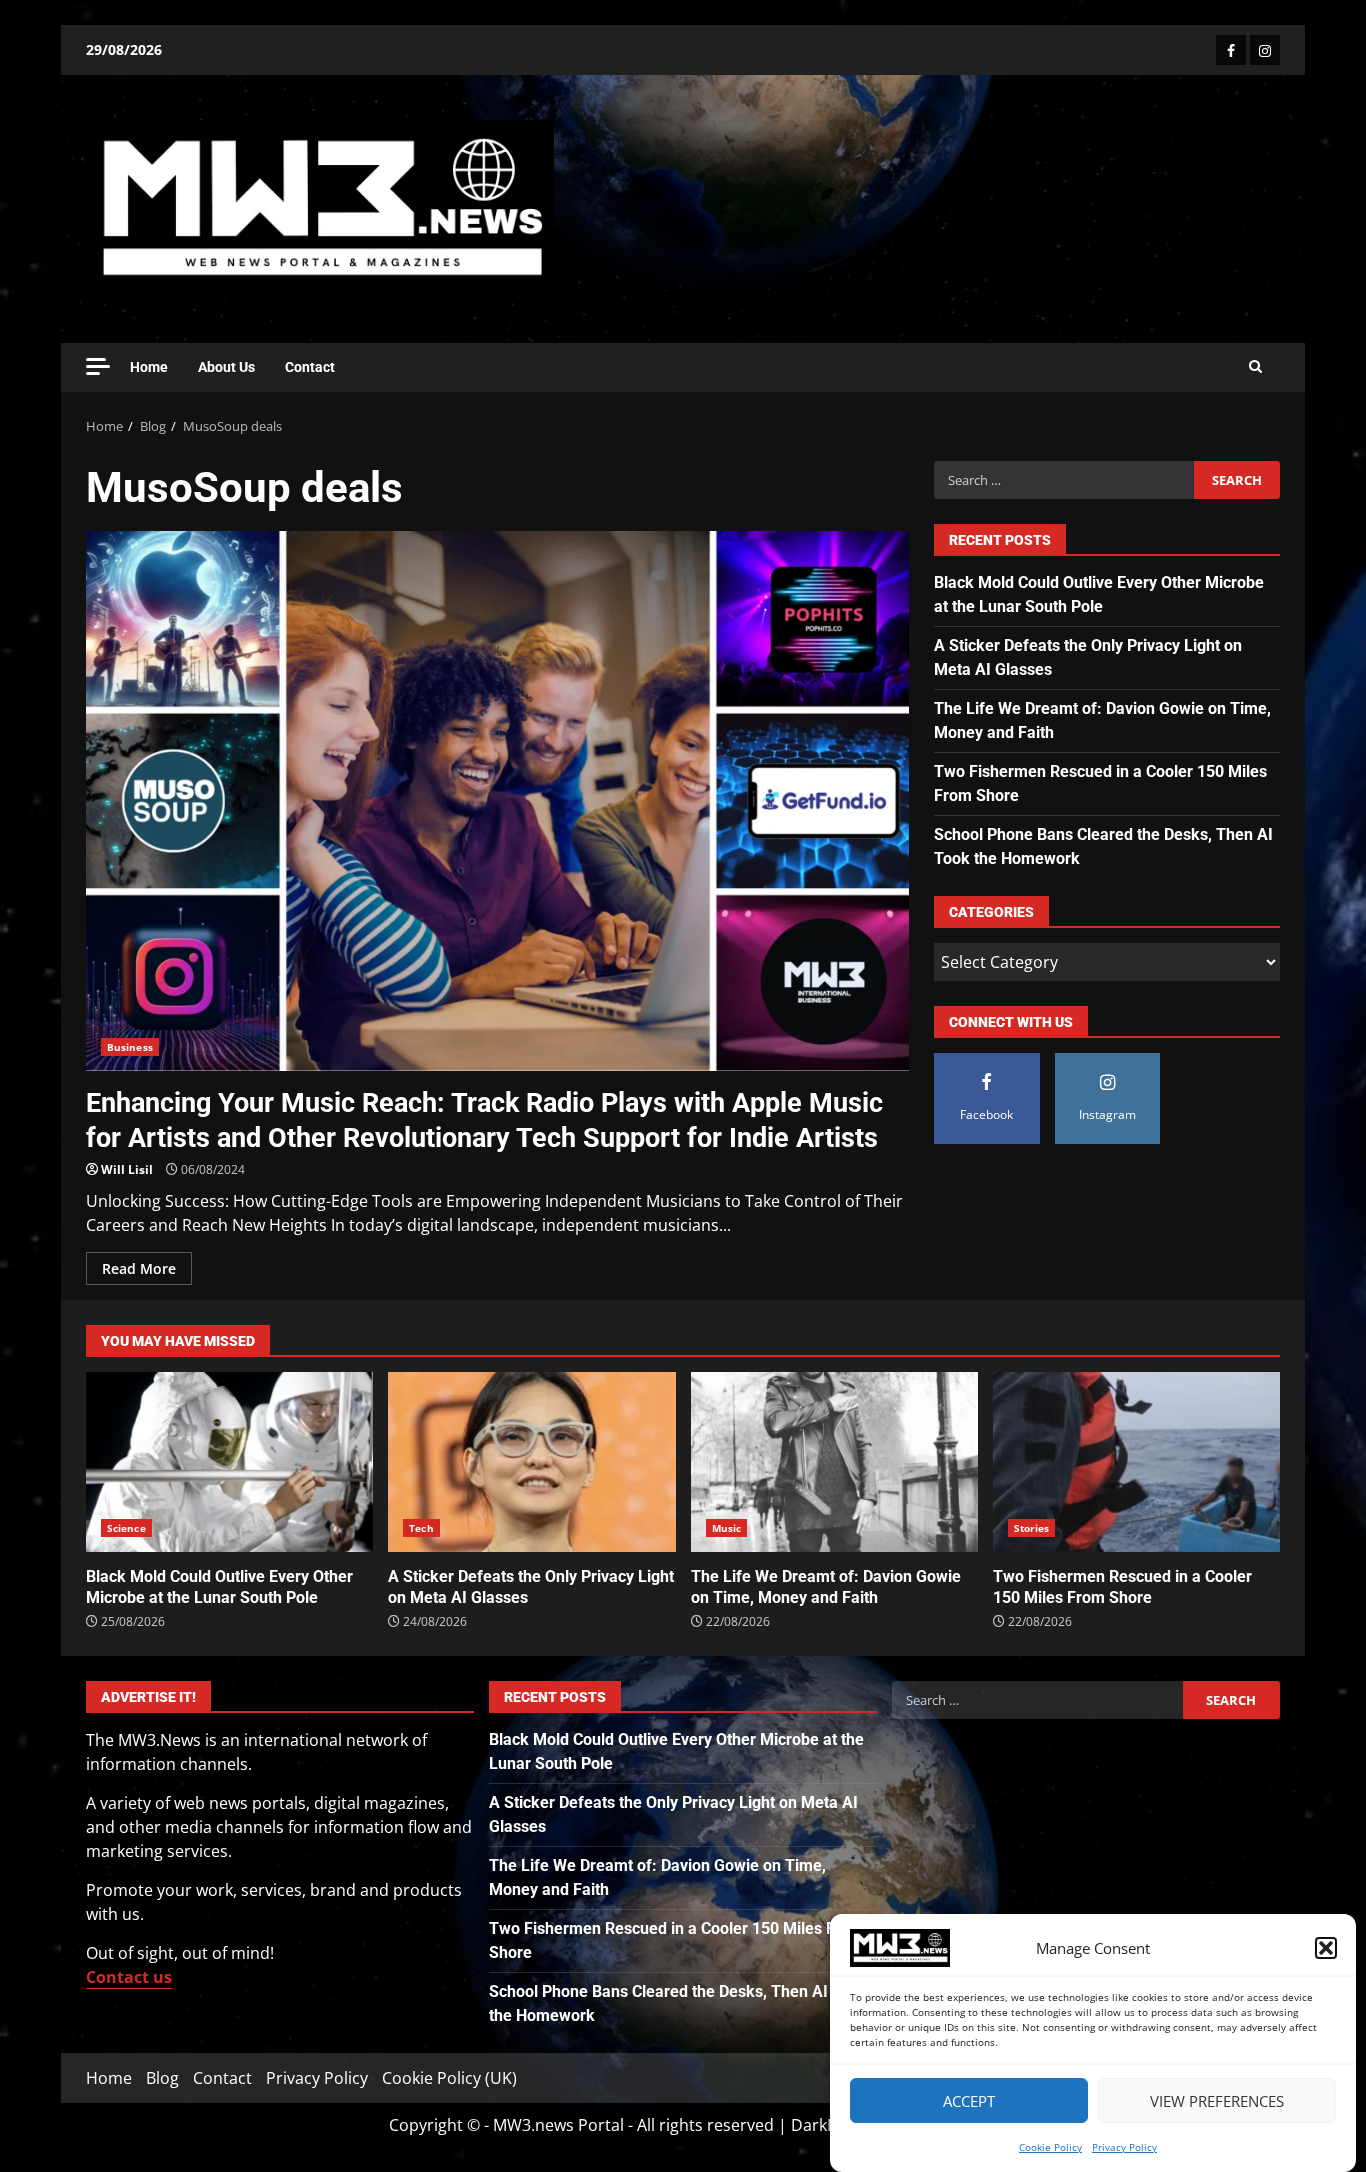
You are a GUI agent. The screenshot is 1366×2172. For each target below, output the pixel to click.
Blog (162, 2078)
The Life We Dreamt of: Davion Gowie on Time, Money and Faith (834, 1462)
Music (727, 1528)
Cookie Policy (1050, 2147)
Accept (969, 2101)
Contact (310, 367)
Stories (1032, 1528)
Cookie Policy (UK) (449, 2078)
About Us (226, 367)
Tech (421, 1528)
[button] (1326, 1948)
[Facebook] (1231, 50)
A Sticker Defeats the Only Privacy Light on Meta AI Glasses (531, 1462)
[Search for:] (1063, 480)
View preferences (1217, 2101)
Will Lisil (127, 1169)
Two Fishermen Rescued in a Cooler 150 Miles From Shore (1136, 1462)
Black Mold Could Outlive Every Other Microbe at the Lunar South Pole (229, 1462)
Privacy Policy (1124, 2147)
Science (126, 1528)
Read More (139, 1268)
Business (130, 1047)
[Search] (1255, 367)
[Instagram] (1265, 50)
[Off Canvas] (98, 366)
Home (149, 367)
